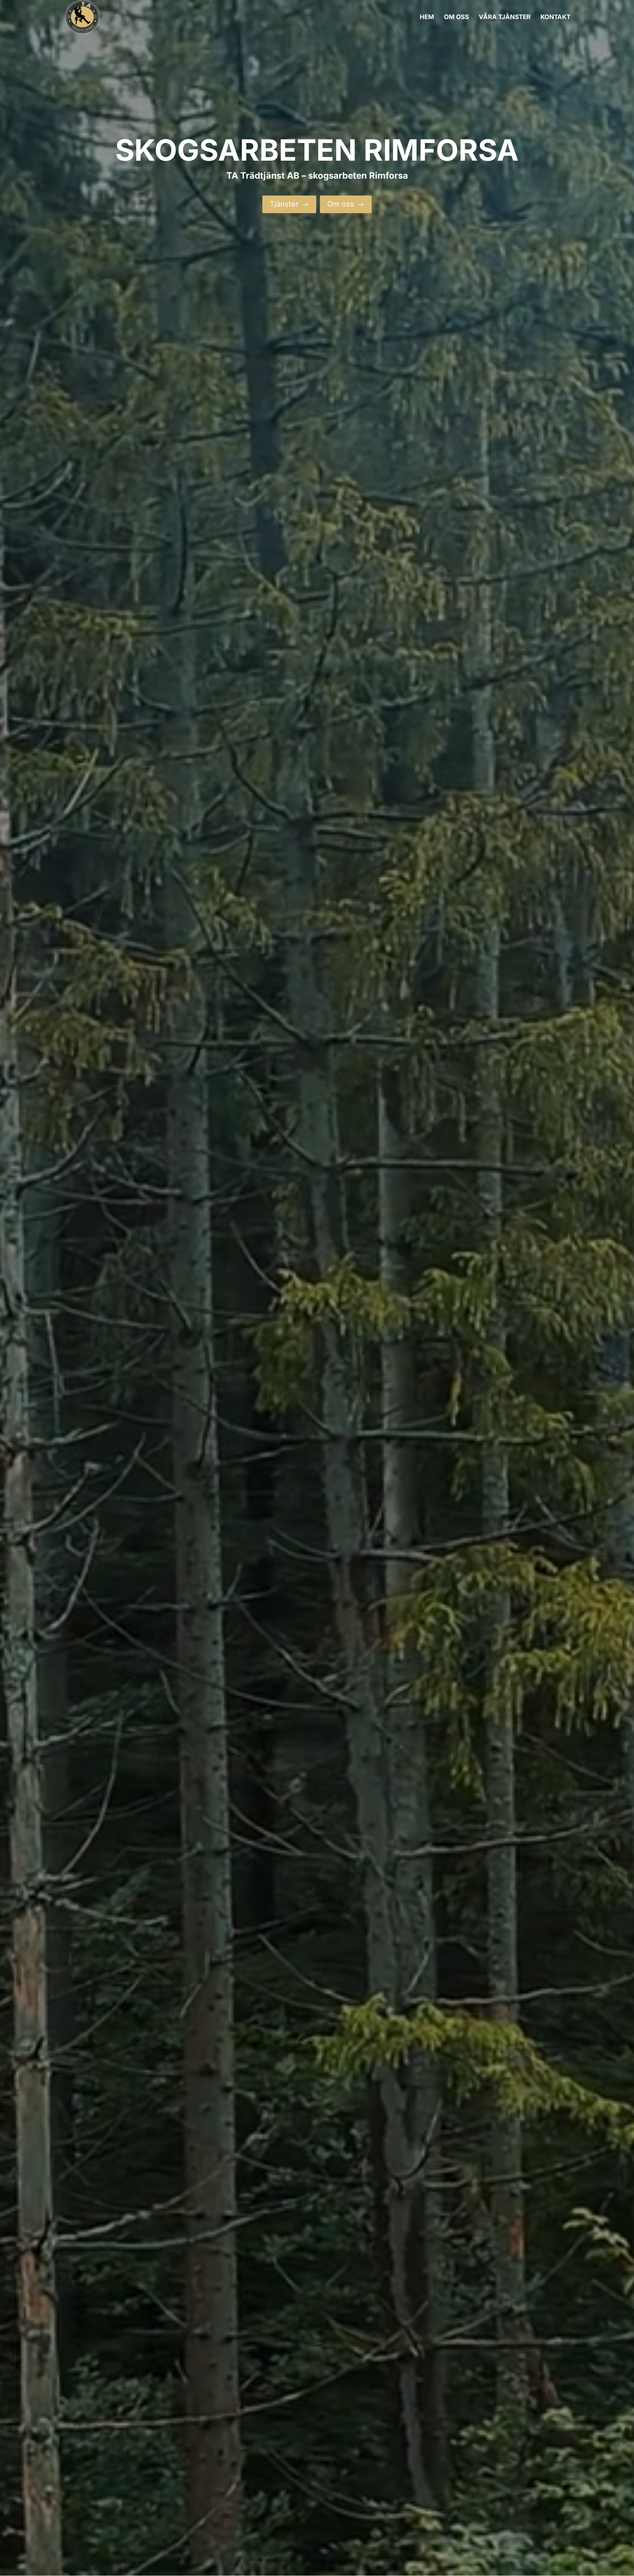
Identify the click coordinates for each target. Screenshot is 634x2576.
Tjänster (289, 204)
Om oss (346, 204)
